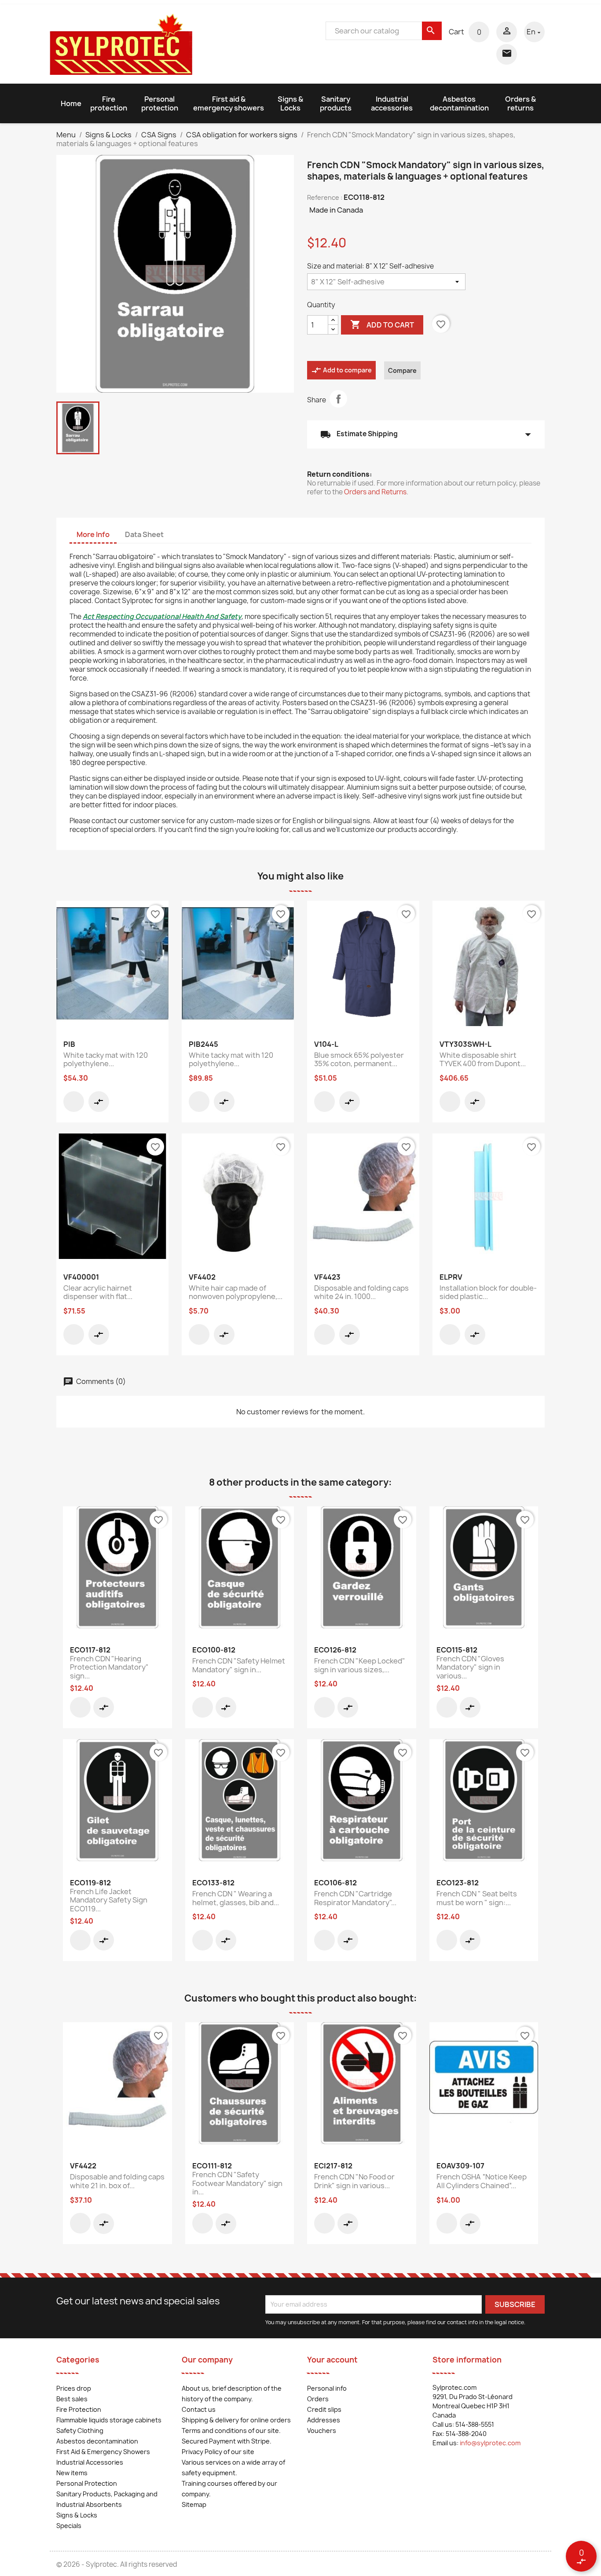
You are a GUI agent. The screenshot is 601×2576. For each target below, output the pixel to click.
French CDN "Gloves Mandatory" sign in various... (470, 1667)
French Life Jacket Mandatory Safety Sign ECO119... (109, 1900)
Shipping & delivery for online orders (236, 2420)
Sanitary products (336, 103)
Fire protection (109, 103)
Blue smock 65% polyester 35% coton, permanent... (359, 1060)
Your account (332, 2360)
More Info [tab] (93, 534)
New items (72, 2473)
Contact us (199, 2409)
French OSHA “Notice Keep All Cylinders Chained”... (482, 2181)
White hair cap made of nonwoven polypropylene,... (236, 1292)
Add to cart (382, 324)
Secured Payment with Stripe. (227, 2441)
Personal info (327, 2388)
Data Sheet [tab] (144, 534)
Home (71, 103)
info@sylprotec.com (490, 2443)
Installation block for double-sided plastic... (488, 1292)
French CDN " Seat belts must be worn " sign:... (477, 1898)
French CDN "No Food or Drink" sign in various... (354, 2181)
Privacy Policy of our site (218, 2452)
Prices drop (74, 2388)
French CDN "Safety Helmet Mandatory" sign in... (239, 1665)
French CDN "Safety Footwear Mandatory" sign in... (237, 2183)
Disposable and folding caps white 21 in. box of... (117, 2181)
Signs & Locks (290, 103)
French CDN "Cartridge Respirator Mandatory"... (355, 1898)
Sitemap (194, 2504)
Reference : (325, 197)
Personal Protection (87, 2483)
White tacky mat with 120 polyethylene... (106, 1060)
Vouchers (322, 2431)
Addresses (324, 2420)
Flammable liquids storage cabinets (109, 2420)
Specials (69, 2526)
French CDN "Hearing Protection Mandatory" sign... (109, 1667)
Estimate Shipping (426, 434)
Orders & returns (520, 103)
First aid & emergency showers (229, 103)
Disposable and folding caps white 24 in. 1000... (361, 1292)
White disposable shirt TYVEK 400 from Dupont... (483, 1060)
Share (338, 399)
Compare (402, 370)
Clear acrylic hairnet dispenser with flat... (98, 1292)
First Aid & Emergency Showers (103, 2452)
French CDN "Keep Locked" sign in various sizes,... (360, 1665)
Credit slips (324, 2409)
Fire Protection (79, 2409)
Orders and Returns (375, 492)
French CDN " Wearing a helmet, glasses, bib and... (236, 1898)
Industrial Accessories (90, 2462)
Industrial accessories (392, 103)
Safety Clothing (80, 2431)
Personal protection (160, 103)
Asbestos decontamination (459, 103)
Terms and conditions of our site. (231, 2431)
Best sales (72, 2399)
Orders (318, 2399)
